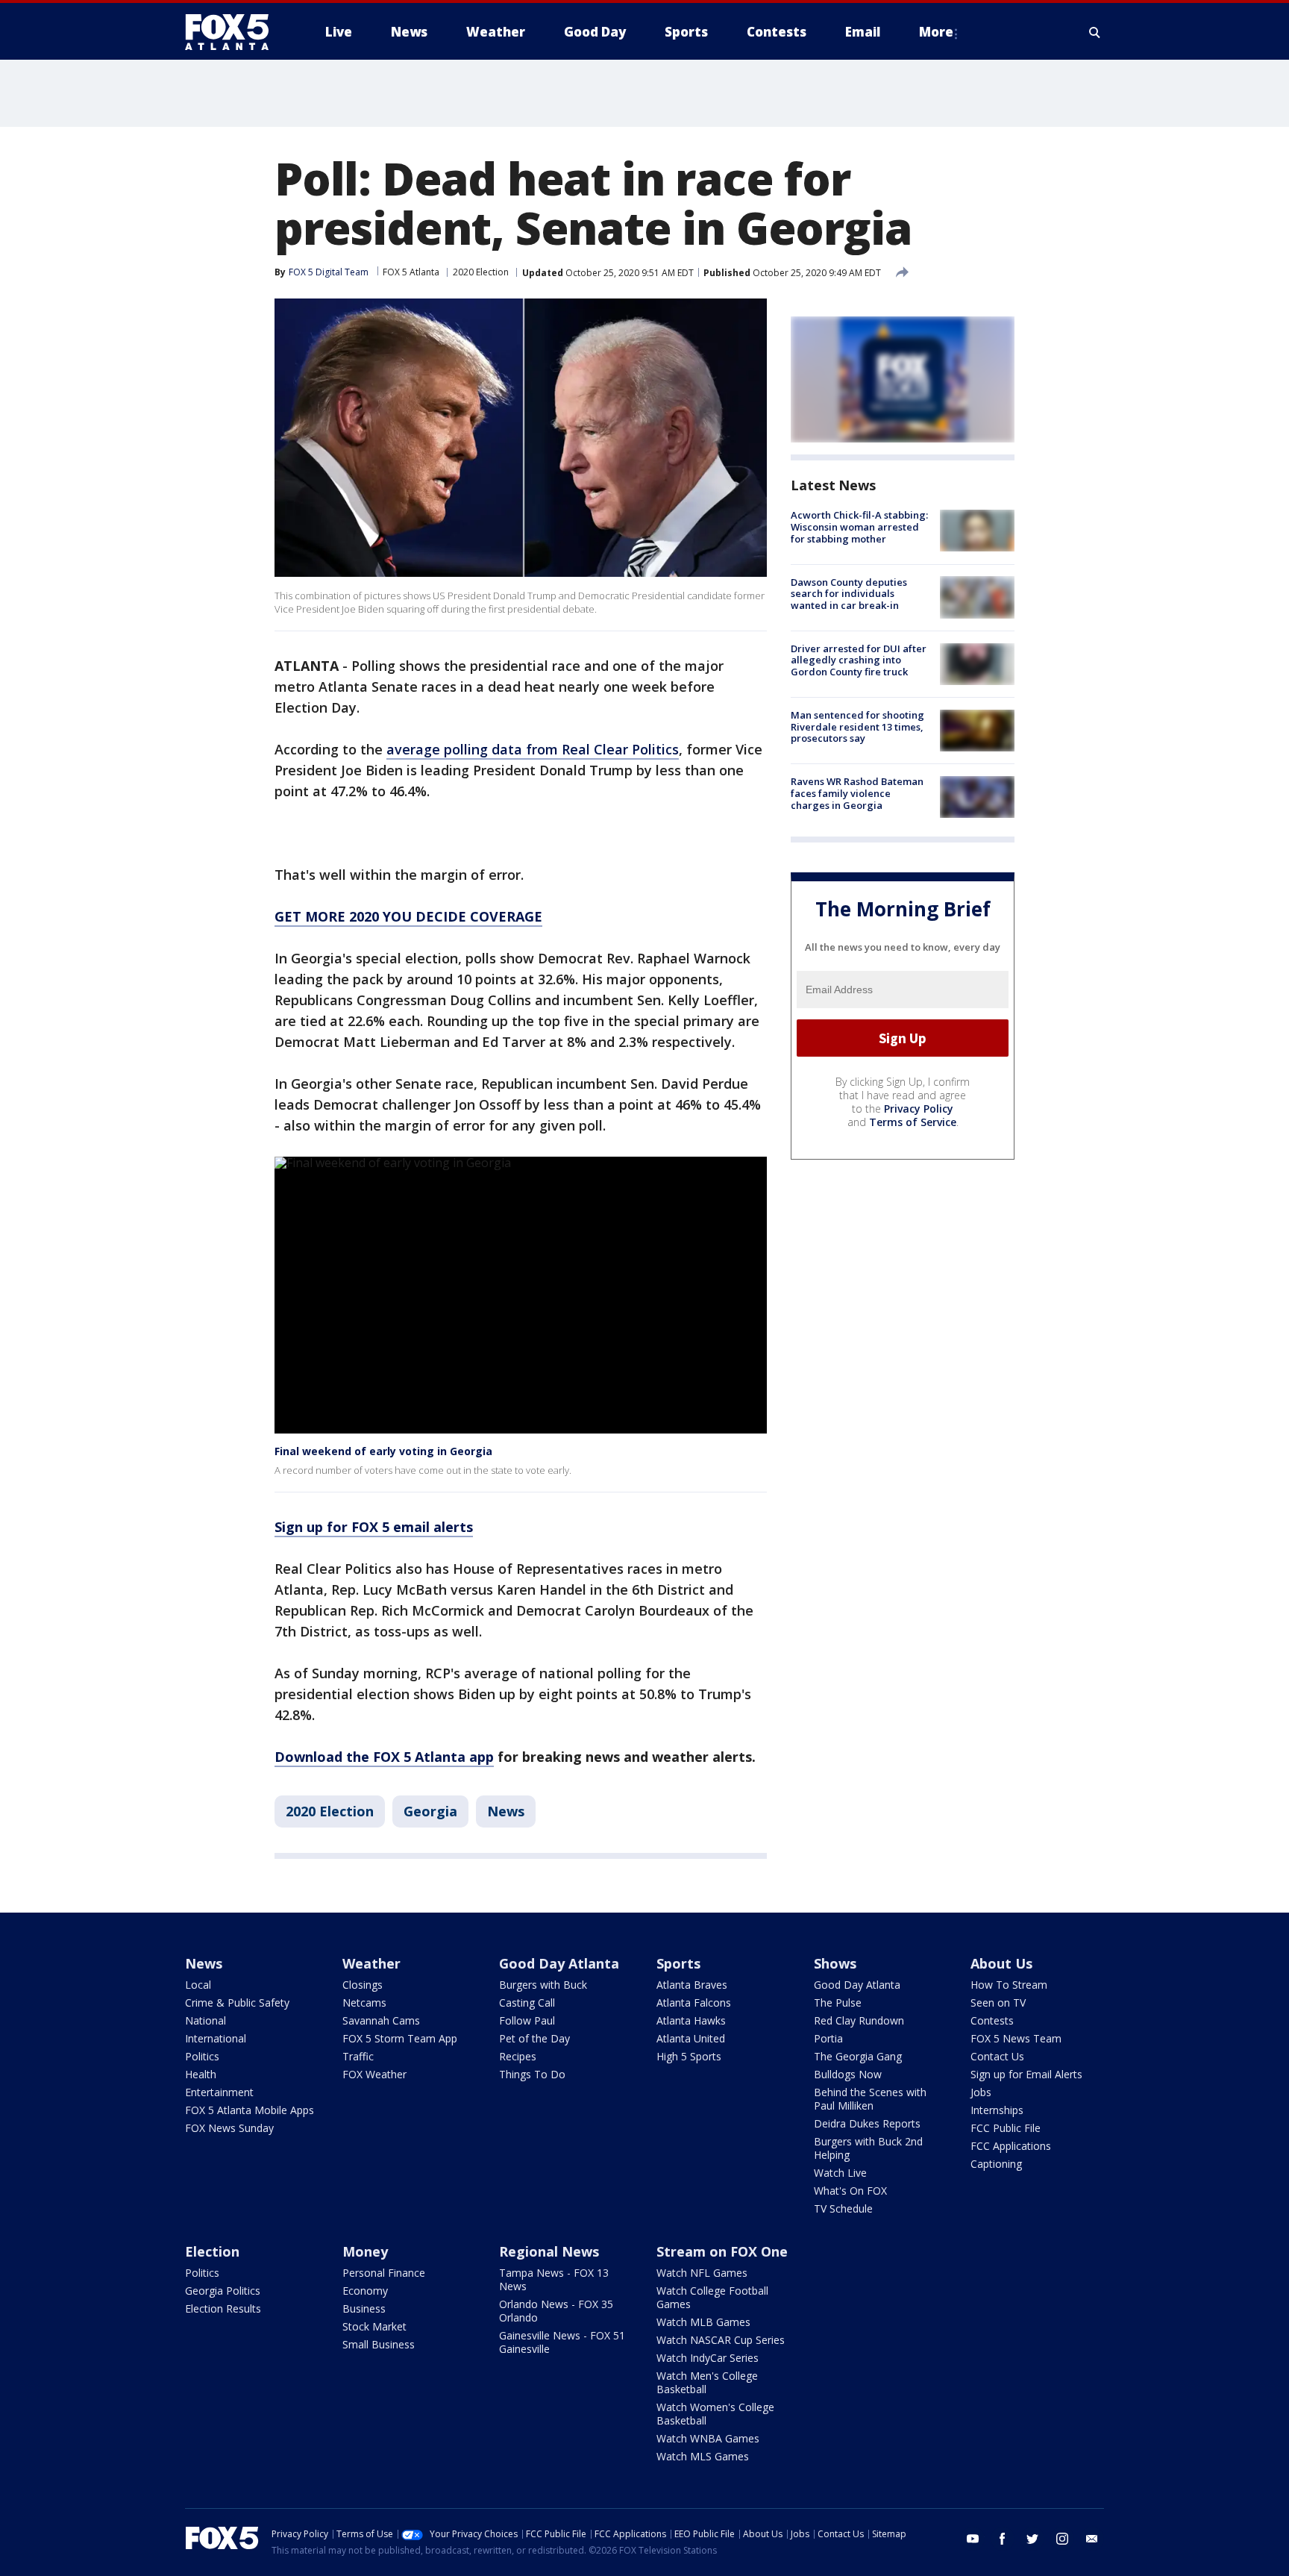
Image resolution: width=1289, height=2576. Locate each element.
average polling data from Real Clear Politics (533, 749)
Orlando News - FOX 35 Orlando (556, 2311)
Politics (202, 2056)
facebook (1003, 2539)
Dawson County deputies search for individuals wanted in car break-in (849, 593)
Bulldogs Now (848, 2074)
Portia (828, 2038)
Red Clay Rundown (859, 2020)
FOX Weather (374, 2074)
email (1092, 2539)
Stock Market (374, 2326)
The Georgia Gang (858, 2056)
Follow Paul (527, 2020)
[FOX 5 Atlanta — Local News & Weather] (234, 32)
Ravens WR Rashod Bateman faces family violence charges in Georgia (857, 793)
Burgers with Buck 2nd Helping (868, 2148)
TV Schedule (843, 2208)
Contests (992, 2020)
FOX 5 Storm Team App (400, 2038)
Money (365, 2251)
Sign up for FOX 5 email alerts (374, 1527)
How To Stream (1009, 1985)
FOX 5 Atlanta (411, 272)
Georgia (430, 1811)
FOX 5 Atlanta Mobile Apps (250, 2110)
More (936, 32)
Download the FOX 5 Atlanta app (384, 1757)
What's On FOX (850, 2191)
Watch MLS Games (703, 2456)
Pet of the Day (534, 2038)
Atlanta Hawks (691, 2020)
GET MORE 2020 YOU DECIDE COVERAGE (408, 916)
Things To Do (532, 2074)
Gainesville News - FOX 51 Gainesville (562, 2342)
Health (201, 2074)
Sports (678, 1963)
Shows (835, 1963)
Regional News (549, 2251)
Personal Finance (384, 2273)
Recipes (518, 2056)
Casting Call (527, 2003)
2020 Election (481, 272)
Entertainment (219, 2092)
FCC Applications (1011, 2146)
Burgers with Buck (543, 1985)
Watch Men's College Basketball (707, 2382)
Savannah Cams (381, 2020)
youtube (973, 2539)
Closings (363, 1985)
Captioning (996, 2164)
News (506, 1811)
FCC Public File (1006, 2128)
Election (212, 2251)
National (206, 2020)
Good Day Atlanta (559, 1963)
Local (198, 1985)
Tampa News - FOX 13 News (554, 2279)
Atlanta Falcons (694, 2003)
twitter (1032, 2539)
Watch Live (840, 2173)
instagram (1062, 2539)
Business (364, 2308)
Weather (371, 1963)
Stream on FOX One (722, 2251)
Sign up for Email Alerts (1026, 2074)
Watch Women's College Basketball (715, 2414)
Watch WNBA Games (708, 2438)
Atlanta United (691, 2038)
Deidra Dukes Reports (867, 2123)
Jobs (981, 2092)
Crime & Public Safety (237, 2003)
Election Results (223, 2308)
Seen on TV (998, 2003)
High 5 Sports (689, 2056)
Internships (997, 2110)
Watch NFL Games (702, 2273)
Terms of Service (913, 1122)
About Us (1001, 1963)
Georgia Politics (223, 2291)
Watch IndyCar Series (708, 2358)
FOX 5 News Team (1016, 2038)
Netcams (364, 2003)
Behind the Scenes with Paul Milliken (870, 2099)
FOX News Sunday (229, 2128)
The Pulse (838, 2003)
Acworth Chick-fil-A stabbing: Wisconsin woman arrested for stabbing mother (859, 526)
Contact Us (997, 2056)
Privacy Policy (919, 1109)
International (216, 2038)
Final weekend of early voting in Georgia (383, 1451)
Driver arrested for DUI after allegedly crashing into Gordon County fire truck (859, 660)
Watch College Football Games (712, 2297)
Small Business (379, 2344)
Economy (365, 2291)
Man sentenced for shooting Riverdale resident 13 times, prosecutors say (857, 726)
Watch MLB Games (703, 2322)
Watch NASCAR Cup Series (721, 2340)
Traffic (358, 2056)
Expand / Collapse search (1095, 32)
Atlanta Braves (692, 1985)
